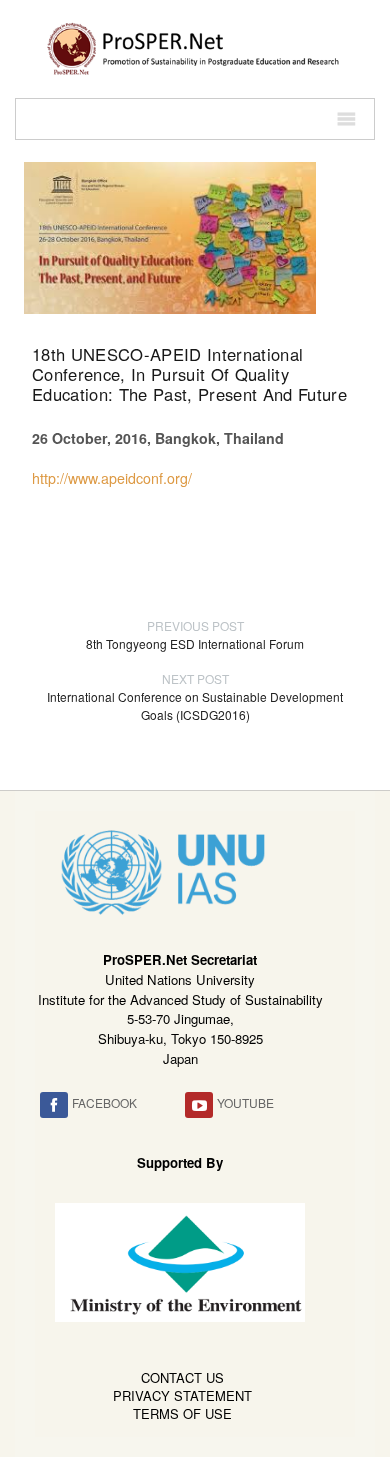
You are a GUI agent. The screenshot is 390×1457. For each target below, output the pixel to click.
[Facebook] (54, 1105)
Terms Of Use (182, 1413)
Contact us (182, 1377)
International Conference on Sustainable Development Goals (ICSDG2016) (195, 696)
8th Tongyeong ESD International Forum (195, 634)
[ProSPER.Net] (195, 47)
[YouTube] (199, 1105)
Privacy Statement (182, 1395)
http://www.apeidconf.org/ (112, 478)
